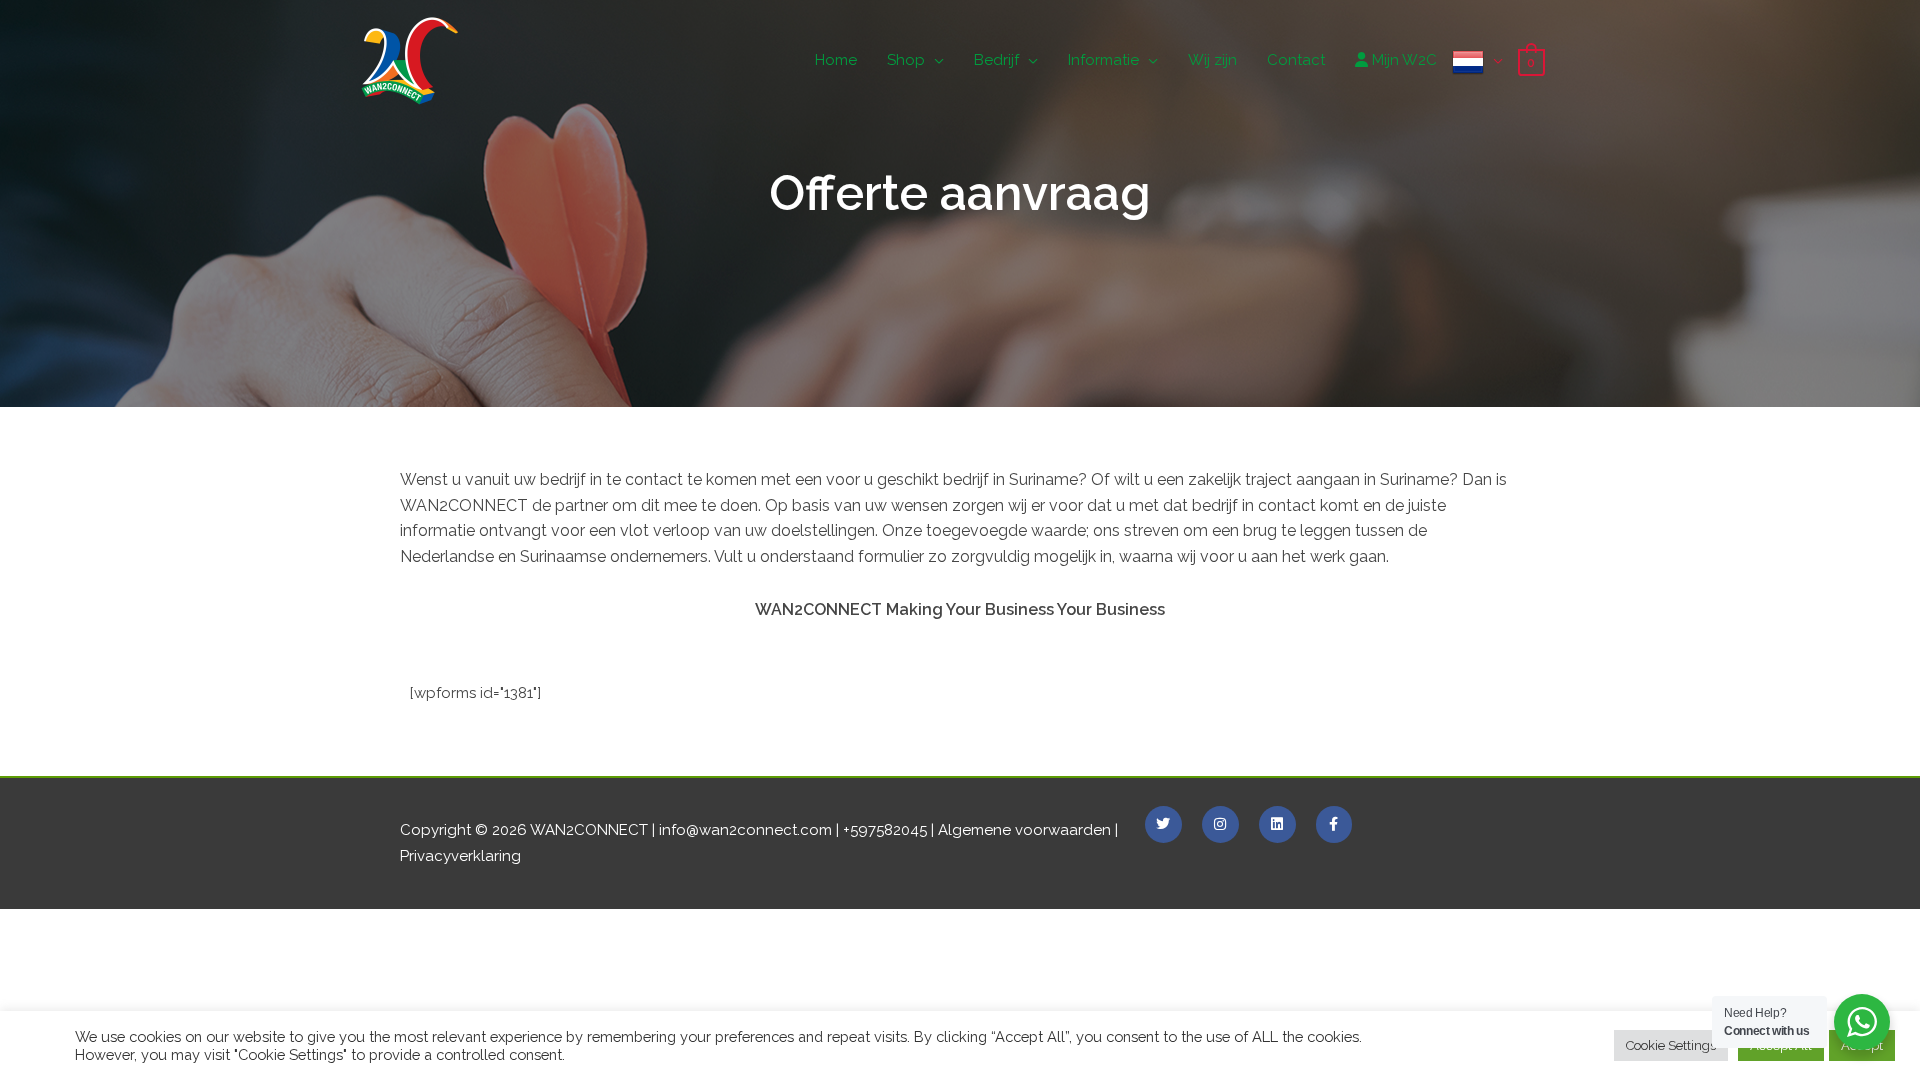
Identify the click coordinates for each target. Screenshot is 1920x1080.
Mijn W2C (1402, 60)
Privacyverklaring (460, 856)
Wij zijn (1212, 60)
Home (836, 60)
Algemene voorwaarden (1024, 830)
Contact (1296, 60)
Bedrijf (996, 60)
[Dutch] (1477, 60)
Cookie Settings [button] (1671, 1045)
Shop (906, 60)
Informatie (1103, 60)
